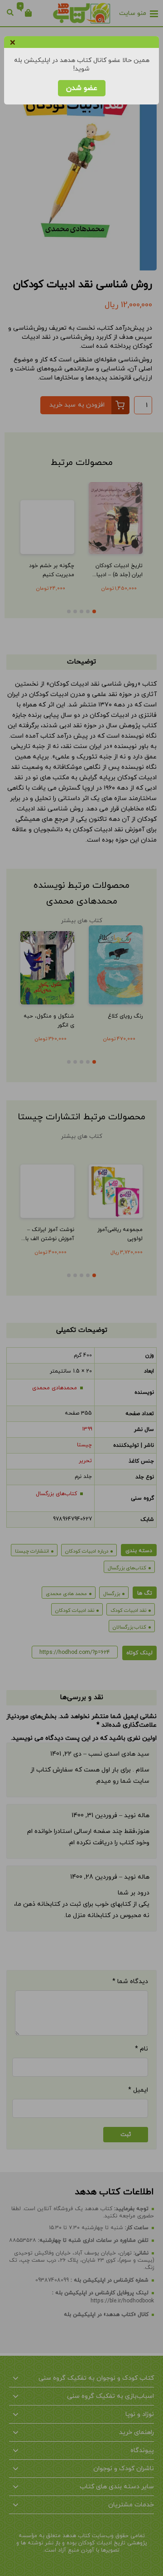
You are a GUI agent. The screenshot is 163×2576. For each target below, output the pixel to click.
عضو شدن (82, 88)
